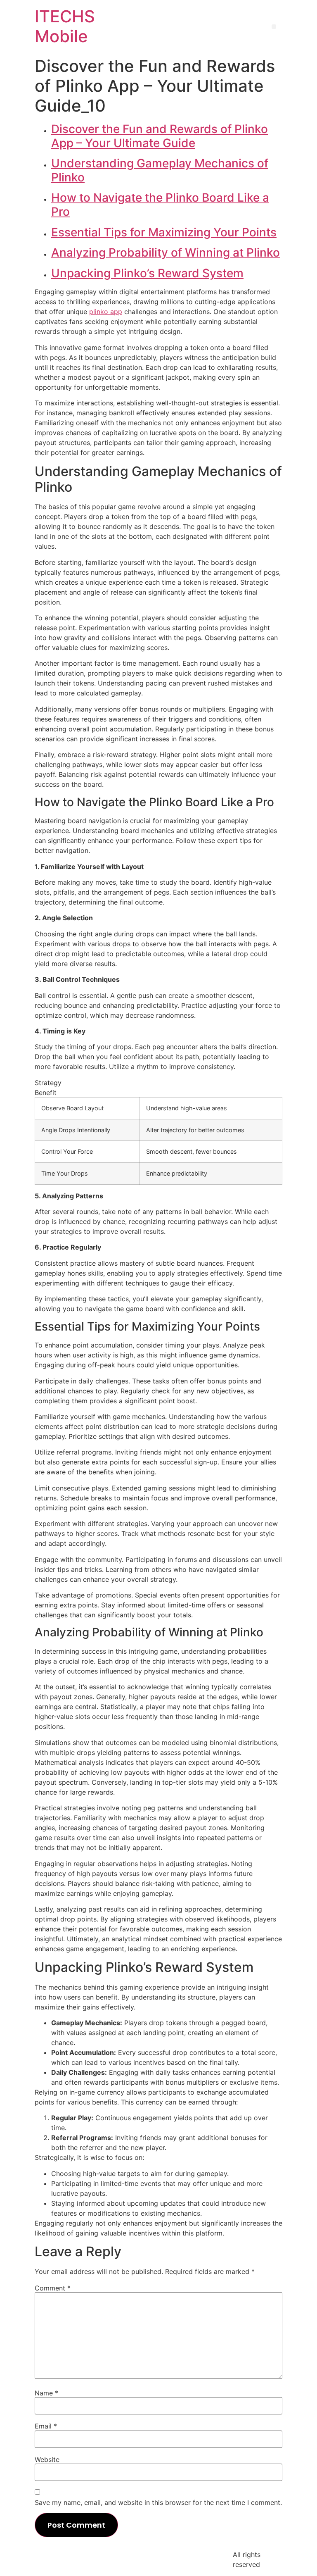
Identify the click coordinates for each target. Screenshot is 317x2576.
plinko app (106, 312)
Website (47, 2459)
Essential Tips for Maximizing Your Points (164, 232)
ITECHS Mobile (65, 26)
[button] (274, 27)
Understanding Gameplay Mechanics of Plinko (160, 170)
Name (46, 2393)
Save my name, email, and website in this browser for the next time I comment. (158, 2502)
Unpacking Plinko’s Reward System (147, 273)
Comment (53, 2288)
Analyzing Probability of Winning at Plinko (166, 252)
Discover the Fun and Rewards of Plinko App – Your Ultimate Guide (160, 136)
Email (46, 2426)
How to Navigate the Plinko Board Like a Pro (160, 205)
